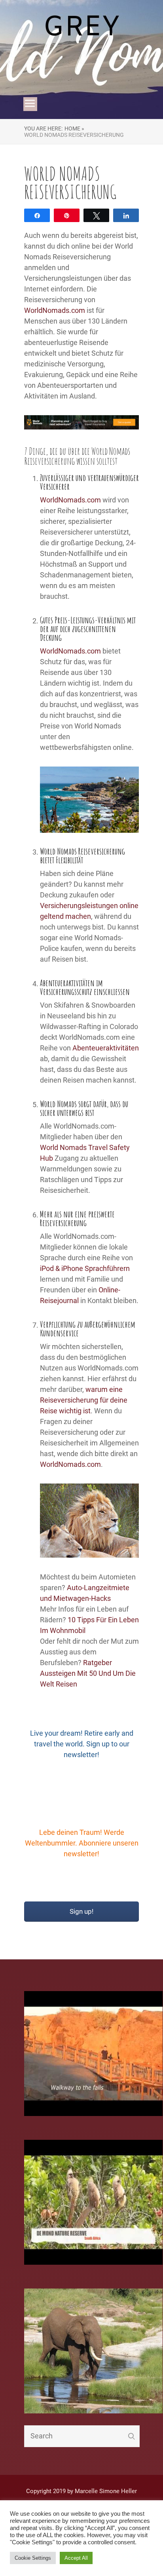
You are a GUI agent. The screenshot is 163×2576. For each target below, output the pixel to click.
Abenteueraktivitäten (105, 1048)
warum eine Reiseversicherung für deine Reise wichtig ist (84, 1400)
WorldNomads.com (55, 310)
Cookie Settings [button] (33, 2558)
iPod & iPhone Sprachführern (85, 1268)
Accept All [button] (76, 2558)
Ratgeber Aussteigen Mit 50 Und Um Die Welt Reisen (88, 1673)
